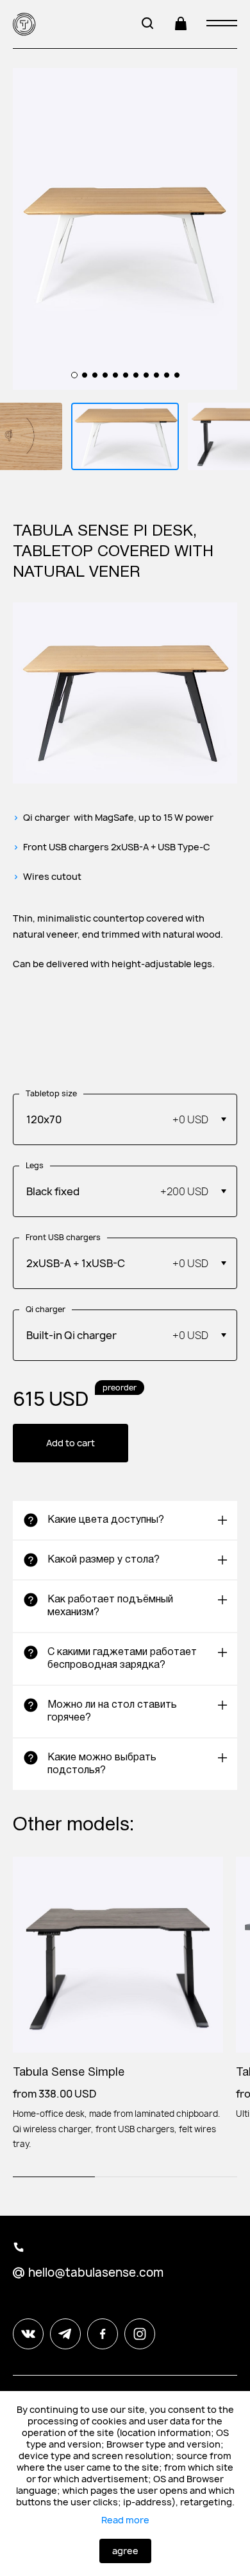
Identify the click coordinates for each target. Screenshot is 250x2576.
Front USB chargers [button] (63, 1238)
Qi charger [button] (46, 1310)
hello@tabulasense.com (96, 2273)
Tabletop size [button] (51, 1094)
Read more (125, 2520)
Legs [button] (35, 1166)
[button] (125, 1119)
